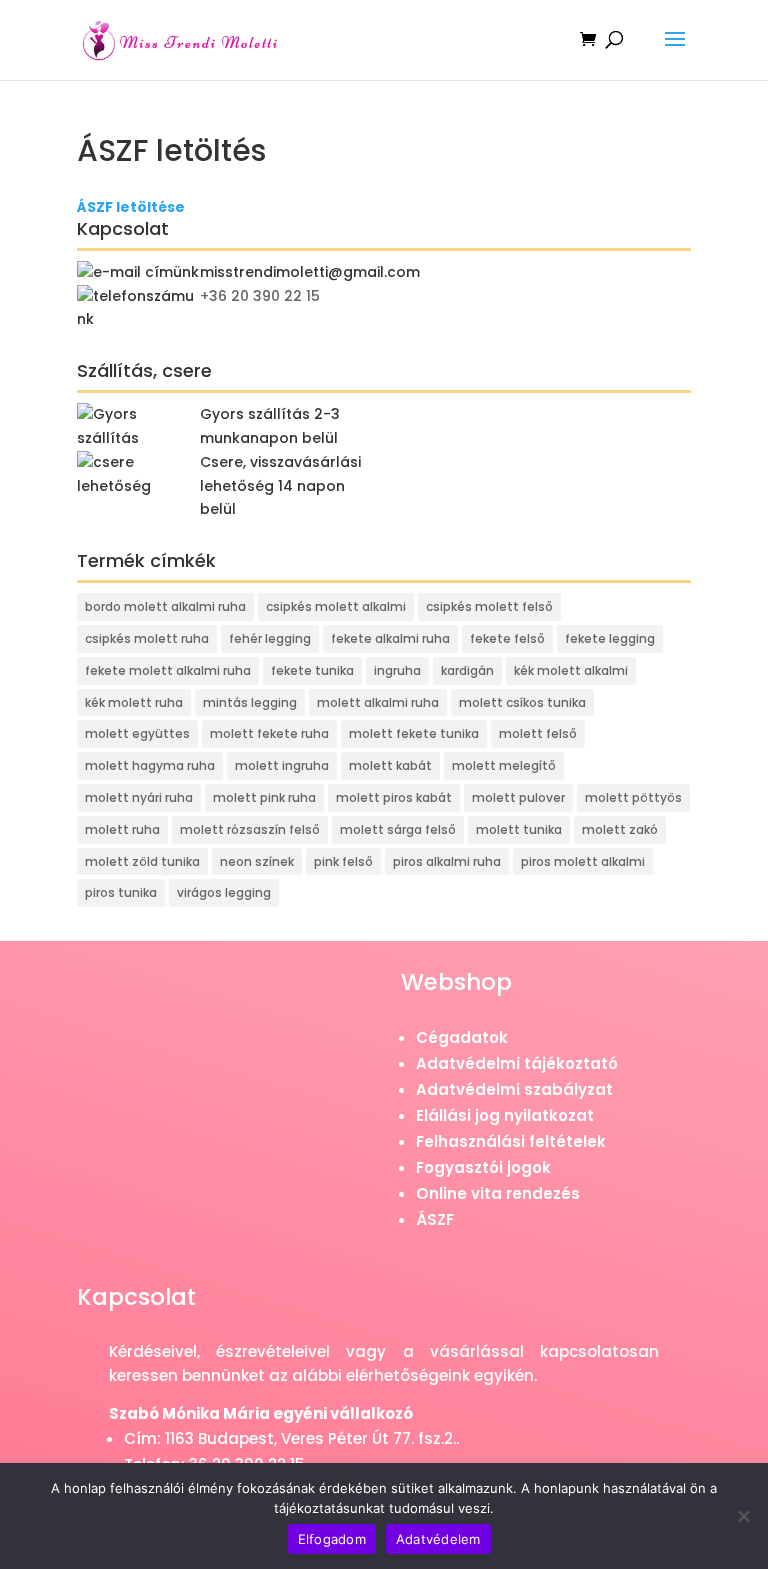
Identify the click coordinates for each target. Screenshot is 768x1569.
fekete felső (507, 638)
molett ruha (122, 829)
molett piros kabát (394, 797)
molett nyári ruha (139, 797)
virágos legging (224, 892)
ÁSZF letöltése (131, 207)
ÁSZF (435, 1219)
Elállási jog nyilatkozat (505, 1115)
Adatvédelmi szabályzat (514, 1089)
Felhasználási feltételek (511, 1141)
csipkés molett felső (489, 606)
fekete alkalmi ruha (390, 638)
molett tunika (519, 829)
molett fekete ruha (269, 733)
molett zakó (620, 829)
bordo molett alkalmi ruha (165, 606)
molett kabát (390, 765)
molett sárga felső (398, 829)
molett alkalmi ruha (378, 702)
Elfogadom (332, 1539)
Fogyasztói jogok (483, 1167)
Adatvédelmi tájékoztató (517, 1063)
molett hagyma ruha (150, 765)
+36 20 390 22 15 (260, 296)
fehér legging (270, 638)
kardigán (467, 670)
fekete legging (610, 638)
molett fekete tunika (414, 733)
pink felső (343, 861)
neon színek (257, 861)
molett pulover (518, 797)
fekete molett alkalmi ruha (168, 670)
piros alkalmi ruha (447, 861)
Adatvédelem (438, 1539)
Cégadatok (462, 1037)
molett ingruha (282, 765)
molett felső (538, 733)
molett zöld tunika (142, 861)
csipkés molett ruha (147, 638)
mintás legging (250, 702)
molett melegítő (504, 765)
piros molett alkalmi (583, 861)
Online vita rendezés (498, 1193)
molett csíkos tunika (522, 702)
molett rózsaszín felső (250, 829)
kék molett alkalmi (571, 670)
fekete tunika (312, 670)
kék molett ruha (134, 702)
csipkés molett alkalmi (336, 606)
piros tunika (121, 892)
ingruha (397, 670)
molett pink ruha (264, 797)
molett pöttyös (633, 797)
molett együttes (137, 733)
